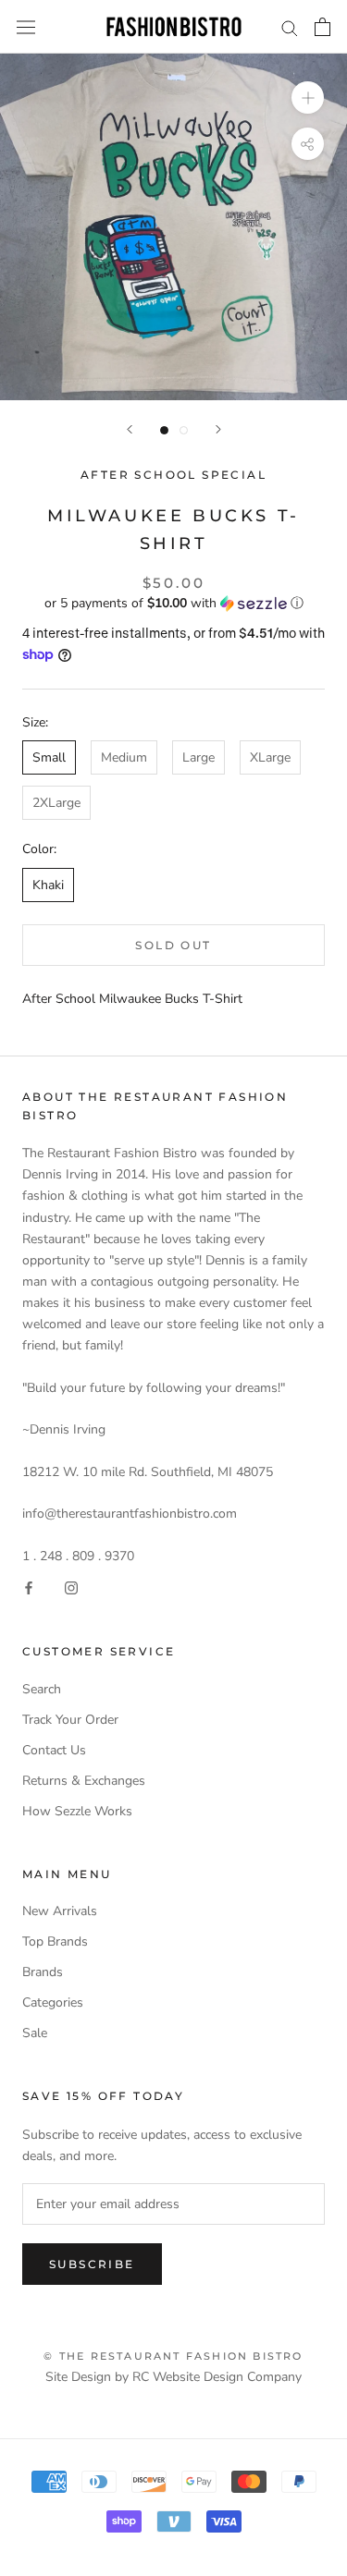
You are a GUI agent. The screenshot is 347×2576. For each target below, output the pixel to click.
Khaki (48, 885)
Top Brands (55, 1941)
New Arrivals (60, 1911)
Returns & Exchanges (84, 1781)
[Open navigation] (26, 27)
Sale (35, 2033)
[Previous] (130, 429)
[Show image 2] (184, 430)
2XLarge (56, 803)
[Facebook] (29, 1587)
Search (42, 1689)
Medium (124, 757)
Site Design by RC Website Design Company (173, 2377)
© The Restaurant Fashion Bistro (173, 2356)
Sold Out (173, 945)
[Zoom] (308, 98)
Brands (43, 1972)
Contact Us (54, 1750)
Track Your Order (70, 1720)
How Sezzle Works (77, 1811)
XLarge (270, 757)
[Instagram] (71, 1587)
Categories (53, 2002)
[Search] (290, 27)
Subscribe (92, 2264)
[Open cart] (322, 27)
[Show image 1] (164, 430)
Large (198, 757)
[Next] (218, 429)
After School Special (173, 475)
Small (49, 757)
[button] (173, 603)
